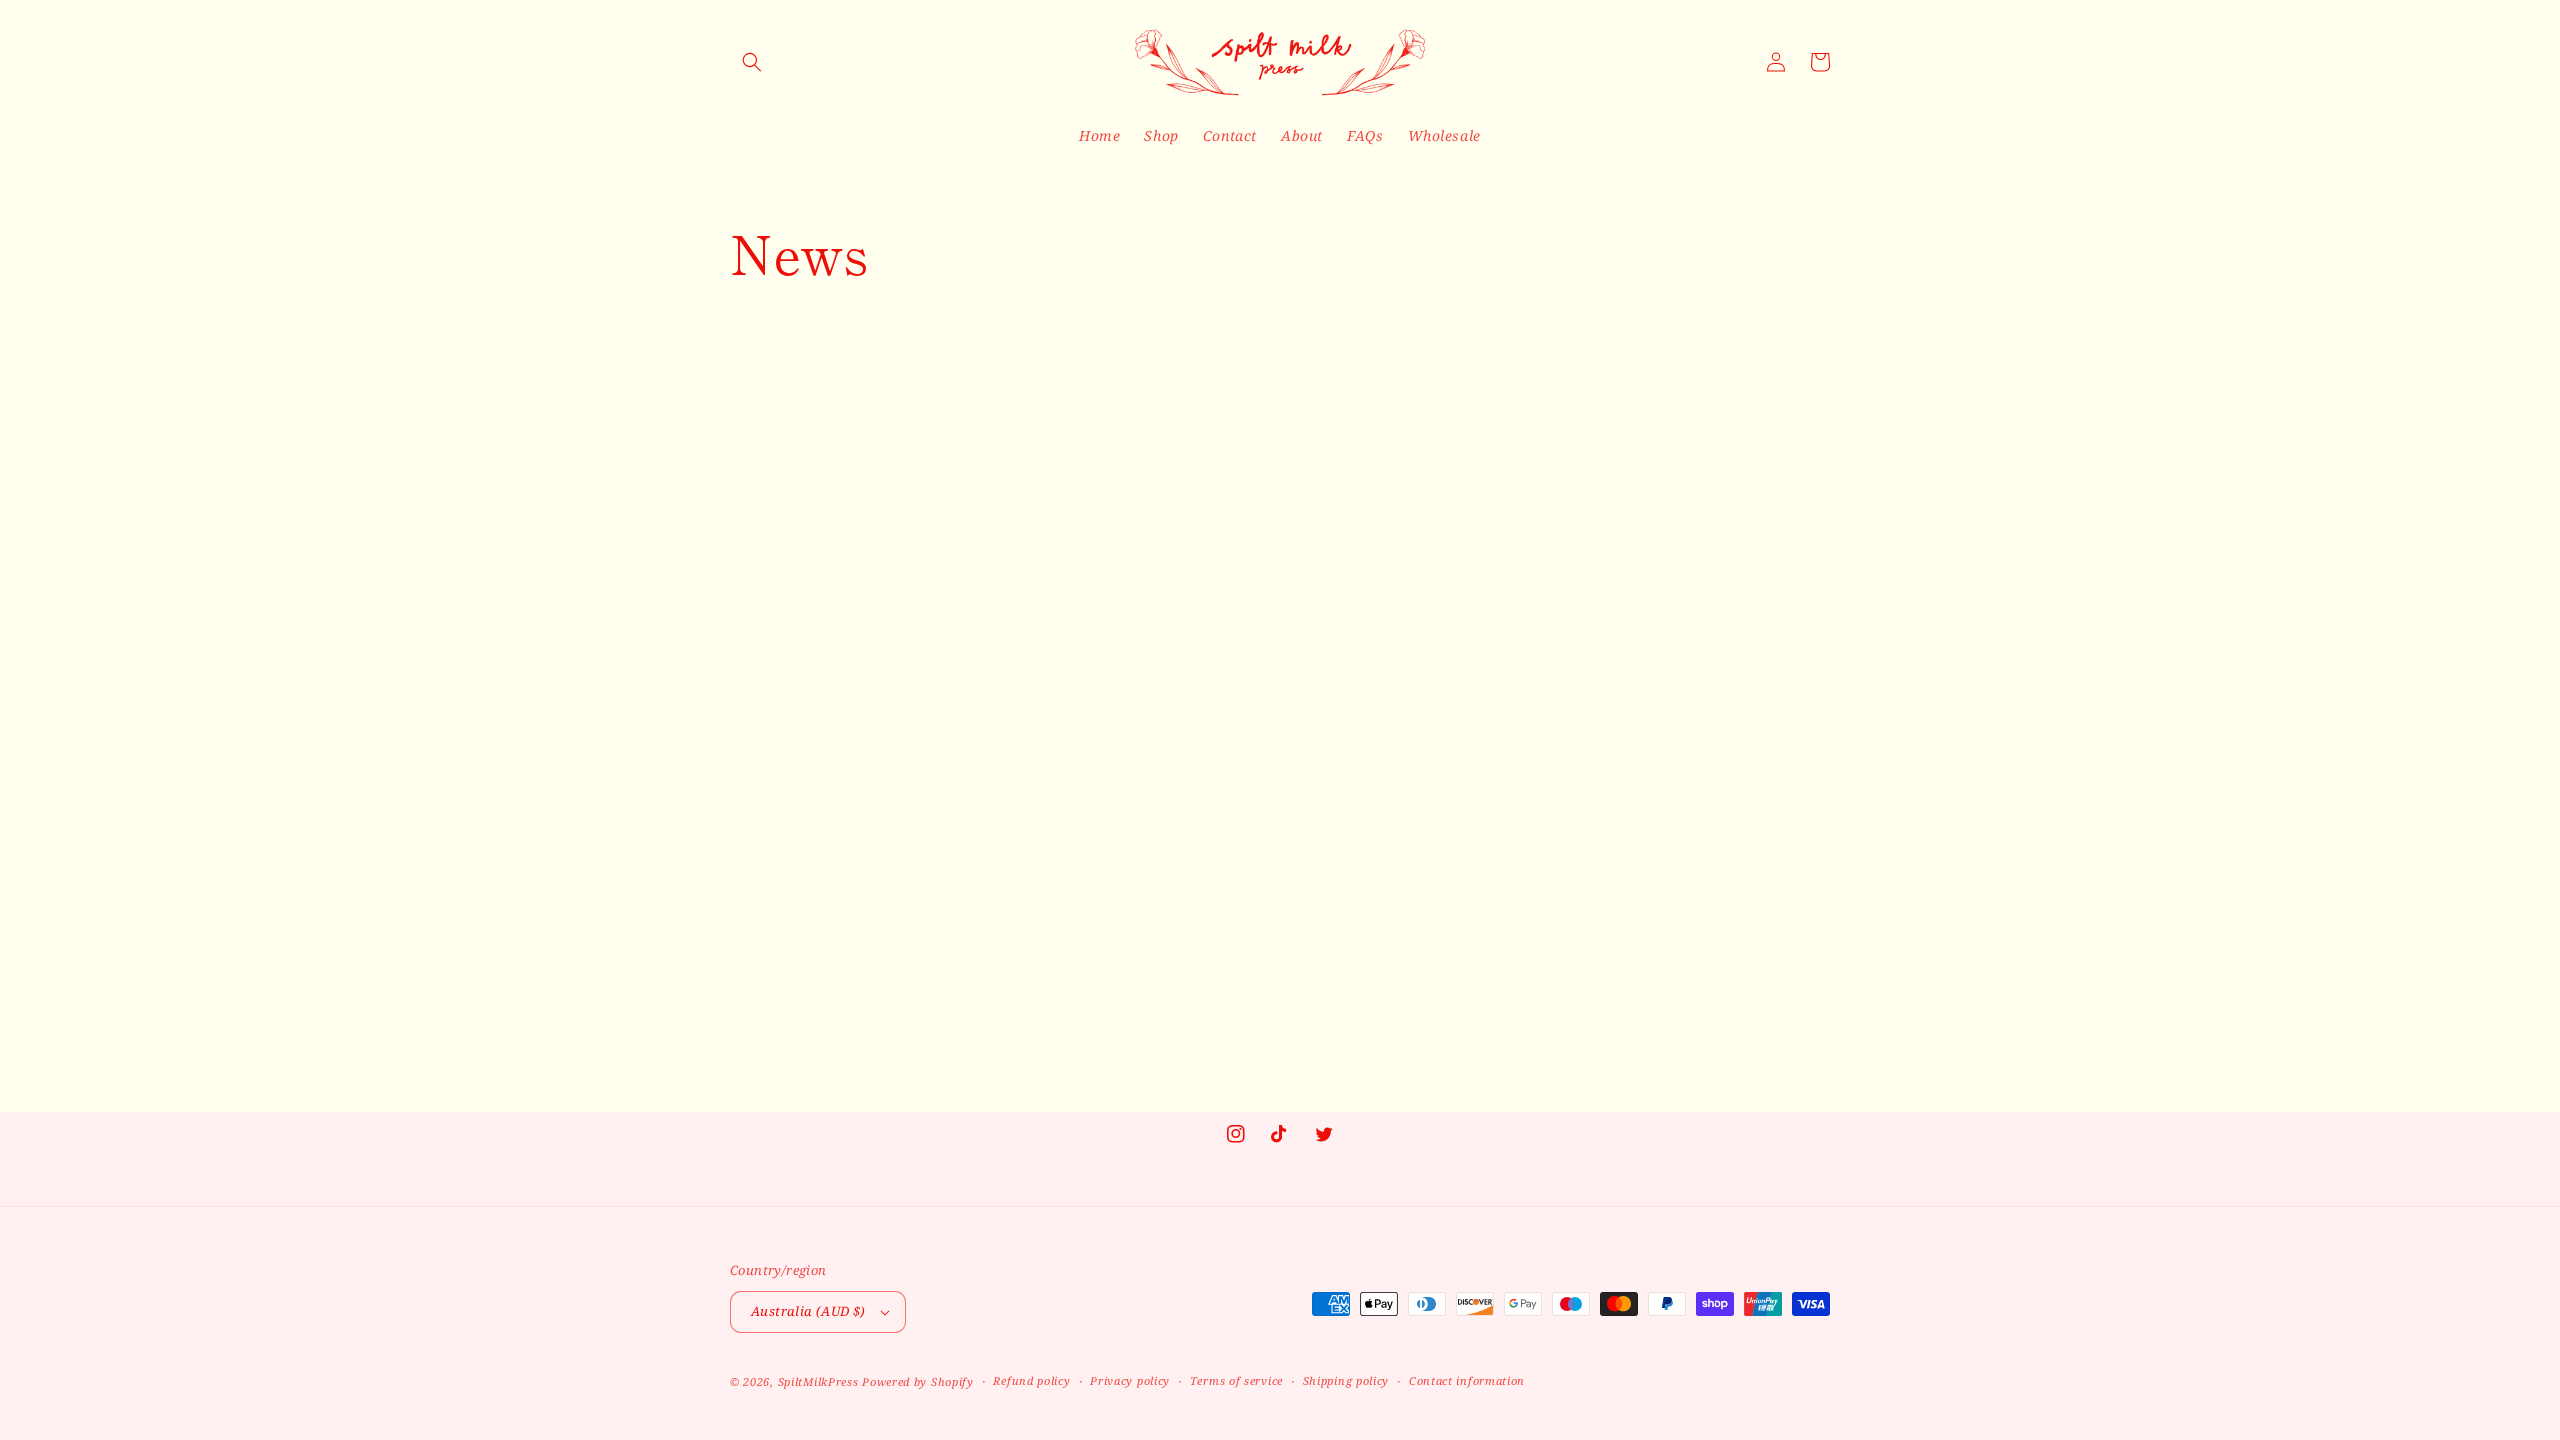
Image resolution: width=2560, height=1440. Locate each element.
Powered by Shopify (918, 1381)
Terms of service (1236, 1380)
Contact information (1467, 1380)
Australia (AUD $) (808, 1311)
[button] (752, 62)
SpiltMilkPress (818, 1381)
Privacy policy (1130, 1380)
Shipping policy (1346, 1380)
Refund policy (1031, 1380)
